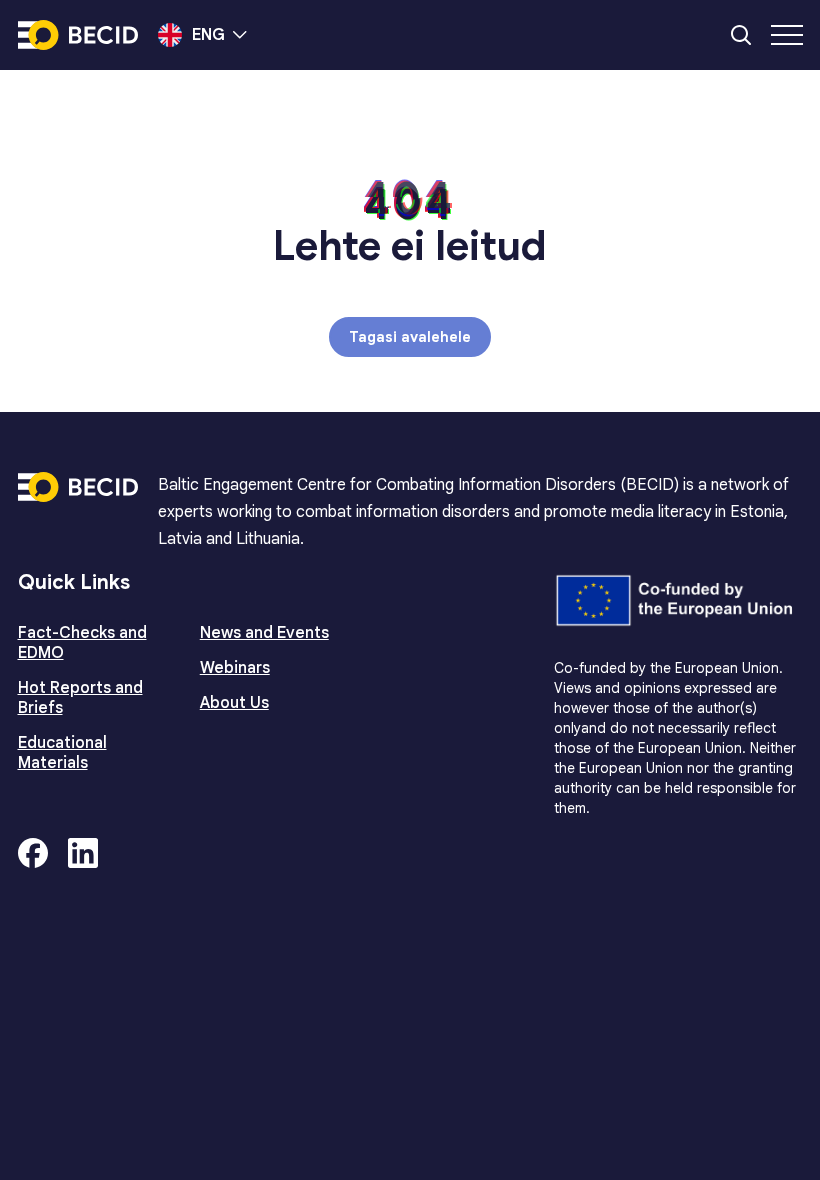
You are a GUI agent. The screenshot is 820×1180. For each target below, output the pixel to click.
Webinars (235, 668)
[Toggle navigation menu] (787, 35)
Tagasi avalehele (410, 337)
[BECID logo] (78, 35)
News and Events (264, 633)
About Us (234, 703)
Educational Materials (62, 753)
